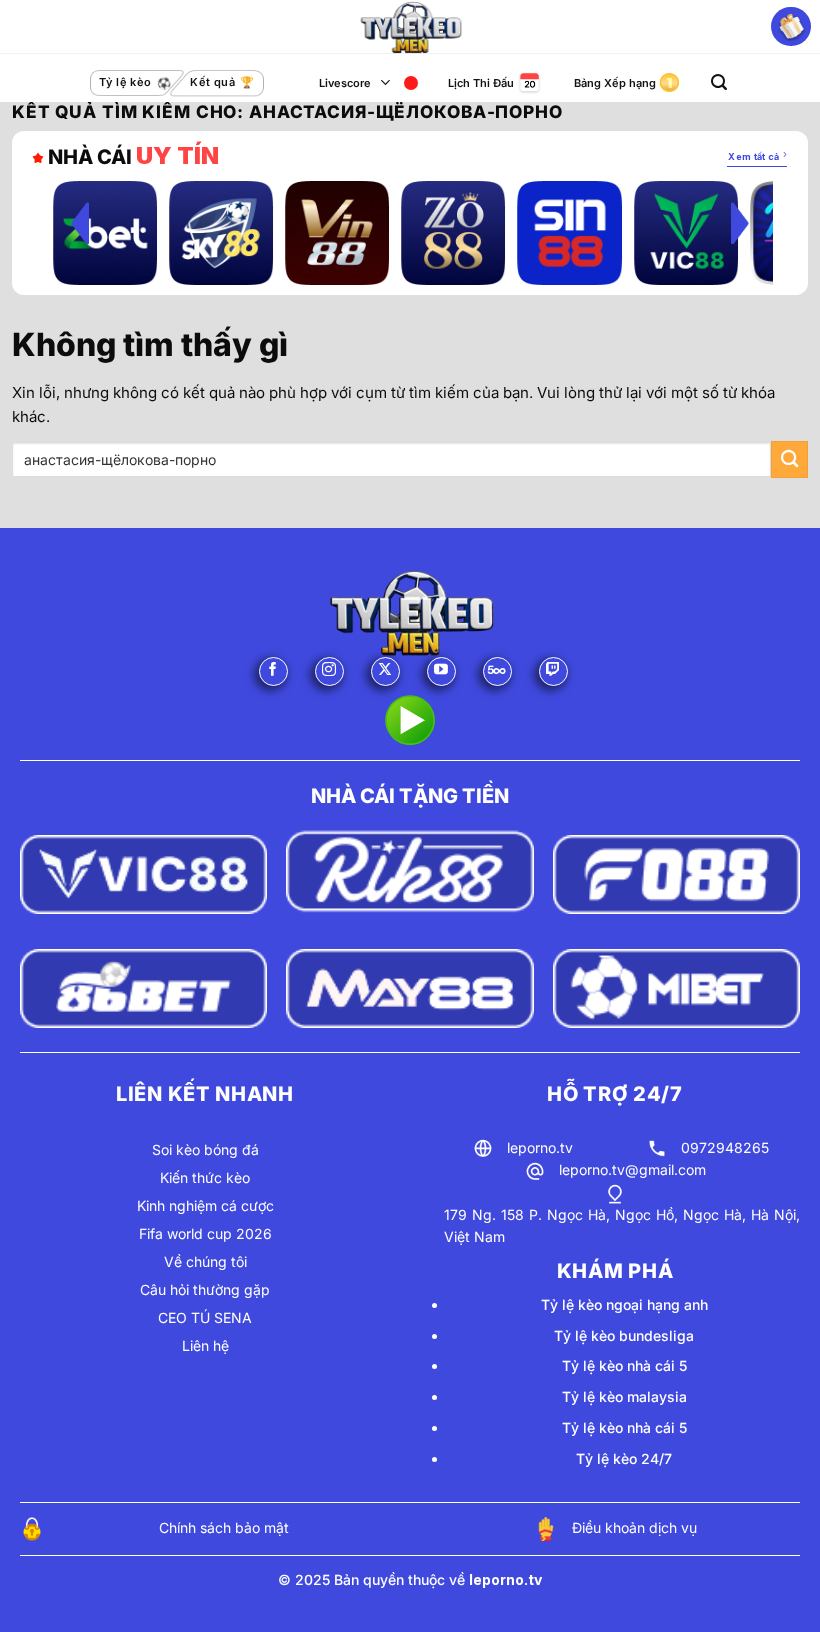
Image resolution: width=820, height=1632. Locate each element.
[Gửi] (789, 459)
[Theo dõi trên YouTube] (441, 671)
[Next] (740, 223)
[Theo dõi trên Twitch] (553, 671)
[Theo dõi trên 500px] (497, 671)
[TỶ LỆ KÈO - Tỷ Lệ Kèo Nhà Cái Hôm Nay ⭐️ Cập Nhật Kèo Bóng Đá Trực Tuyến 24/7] (410, 27)
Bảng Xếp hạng (615, 83)
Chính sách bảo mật (224, 1527)
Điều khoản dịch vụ (634, 1527)
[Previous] (80, 223)
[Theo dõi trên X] (385, 671)
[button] (719, 82)
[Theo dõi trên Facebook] (273, 671)
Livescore (345, 83)
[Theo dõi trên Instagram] (329, 671)
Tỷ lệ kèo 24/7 (624, 1458)
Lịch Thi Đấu (481, 83)
